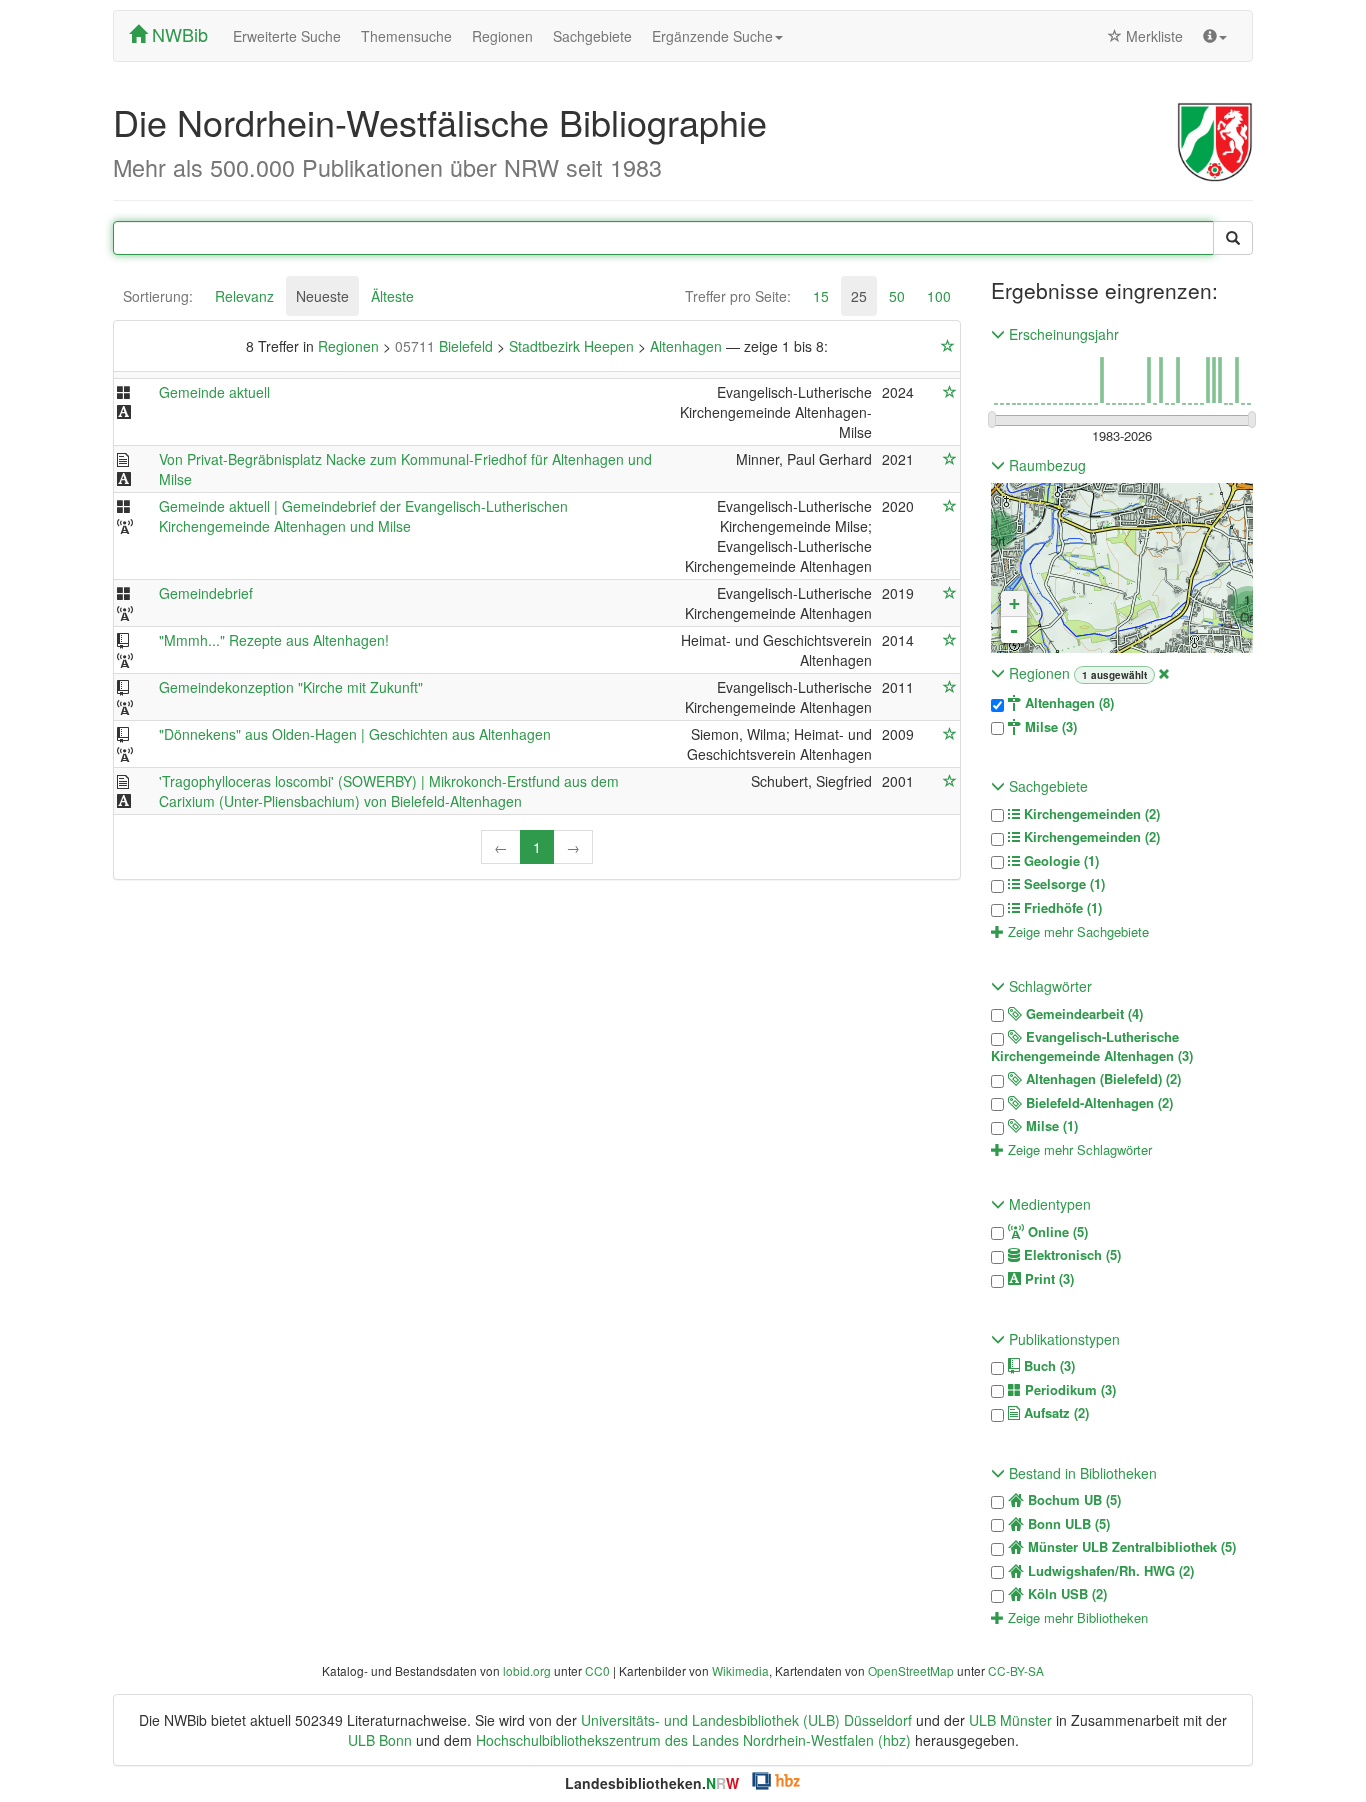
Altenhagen (688, 346)
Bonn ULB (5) (1067, 1524)
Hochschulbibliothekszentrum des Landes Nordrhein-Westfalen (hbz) (693, 1740)
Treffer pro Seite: (738, 296)
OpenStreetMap (911, 1670)
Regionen (502, 36)
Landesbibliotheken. (652, 1783)
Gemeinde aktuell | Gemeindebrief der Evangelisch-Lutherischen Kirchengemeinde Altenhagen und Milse (363, 516)
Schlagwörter (1048, 986)
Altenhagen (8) (1067, 703)
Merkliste (1152, 36)
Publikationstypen (1062, 1339)
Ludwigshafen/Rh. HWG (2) (1109, 1571)
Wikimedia (740, 1670)
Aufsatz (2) (1054, 1413)
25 (859, 296)
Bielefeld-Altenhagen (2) (1097, 1103)
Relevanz (244, 296)
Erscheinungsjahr (1062, 334)
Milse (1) (1050, 1126)
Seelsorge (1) (1062, 884)
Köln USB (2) (1065, 1594)
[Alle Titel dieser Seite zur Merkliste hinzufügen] (948, 346)
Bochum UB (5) (1072, 1500)
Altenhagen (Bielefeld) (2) (1101, 1079)
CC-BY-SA (1016, 1670)
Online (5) (1056, 1232)
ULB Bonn (380, 1740)
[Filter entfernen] (1164, 673)
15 (821, 296)
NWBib (177, 34)
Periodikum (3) (1068, 1390)
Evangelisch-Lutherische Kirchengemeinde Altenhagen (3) (1092, 1046)
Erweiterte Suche (287, 36)
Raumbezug (1045, 465)
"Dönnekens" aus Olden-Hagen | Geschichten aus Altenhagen (355, 734)
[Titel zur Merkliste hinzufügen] (950, 392)
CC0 (597, 1670)
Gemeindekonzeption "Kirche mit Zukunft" (291, 687)
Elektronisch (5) (1070, 1255)
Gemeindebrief (206, 593)
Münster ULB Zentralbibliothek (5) (1130, 1547)
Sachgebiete (592, 36)
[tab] (158, 296)
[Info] (1215, 36)
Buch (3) (1047, 1366)
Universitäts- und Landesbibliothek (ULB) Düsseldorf (746, 1720)
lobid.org (527, 1670)
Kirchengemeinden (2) (1090, 814)
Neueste (322, 296)
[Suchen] (1233, 238)
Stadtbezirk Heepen (573, 346)
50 (897, 296)
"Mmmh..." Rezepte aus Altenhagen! (274, 640)
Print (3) (1047, 1279)
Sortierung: (158, 296)
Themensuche (406, 36)
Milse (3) (1049, 727)
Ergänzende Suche (712, 36)
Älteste (392, 296)
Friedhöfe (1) (1061, 908)
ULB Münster (1010, 1720)
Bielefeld (446, 346)
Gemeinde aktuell (214, 392)
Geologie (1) (1059, 861)
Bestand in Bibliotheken (1081, 1473)
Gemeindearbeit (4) (1082, 1014)
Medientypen (1048, 1204)
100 (939, 296)
